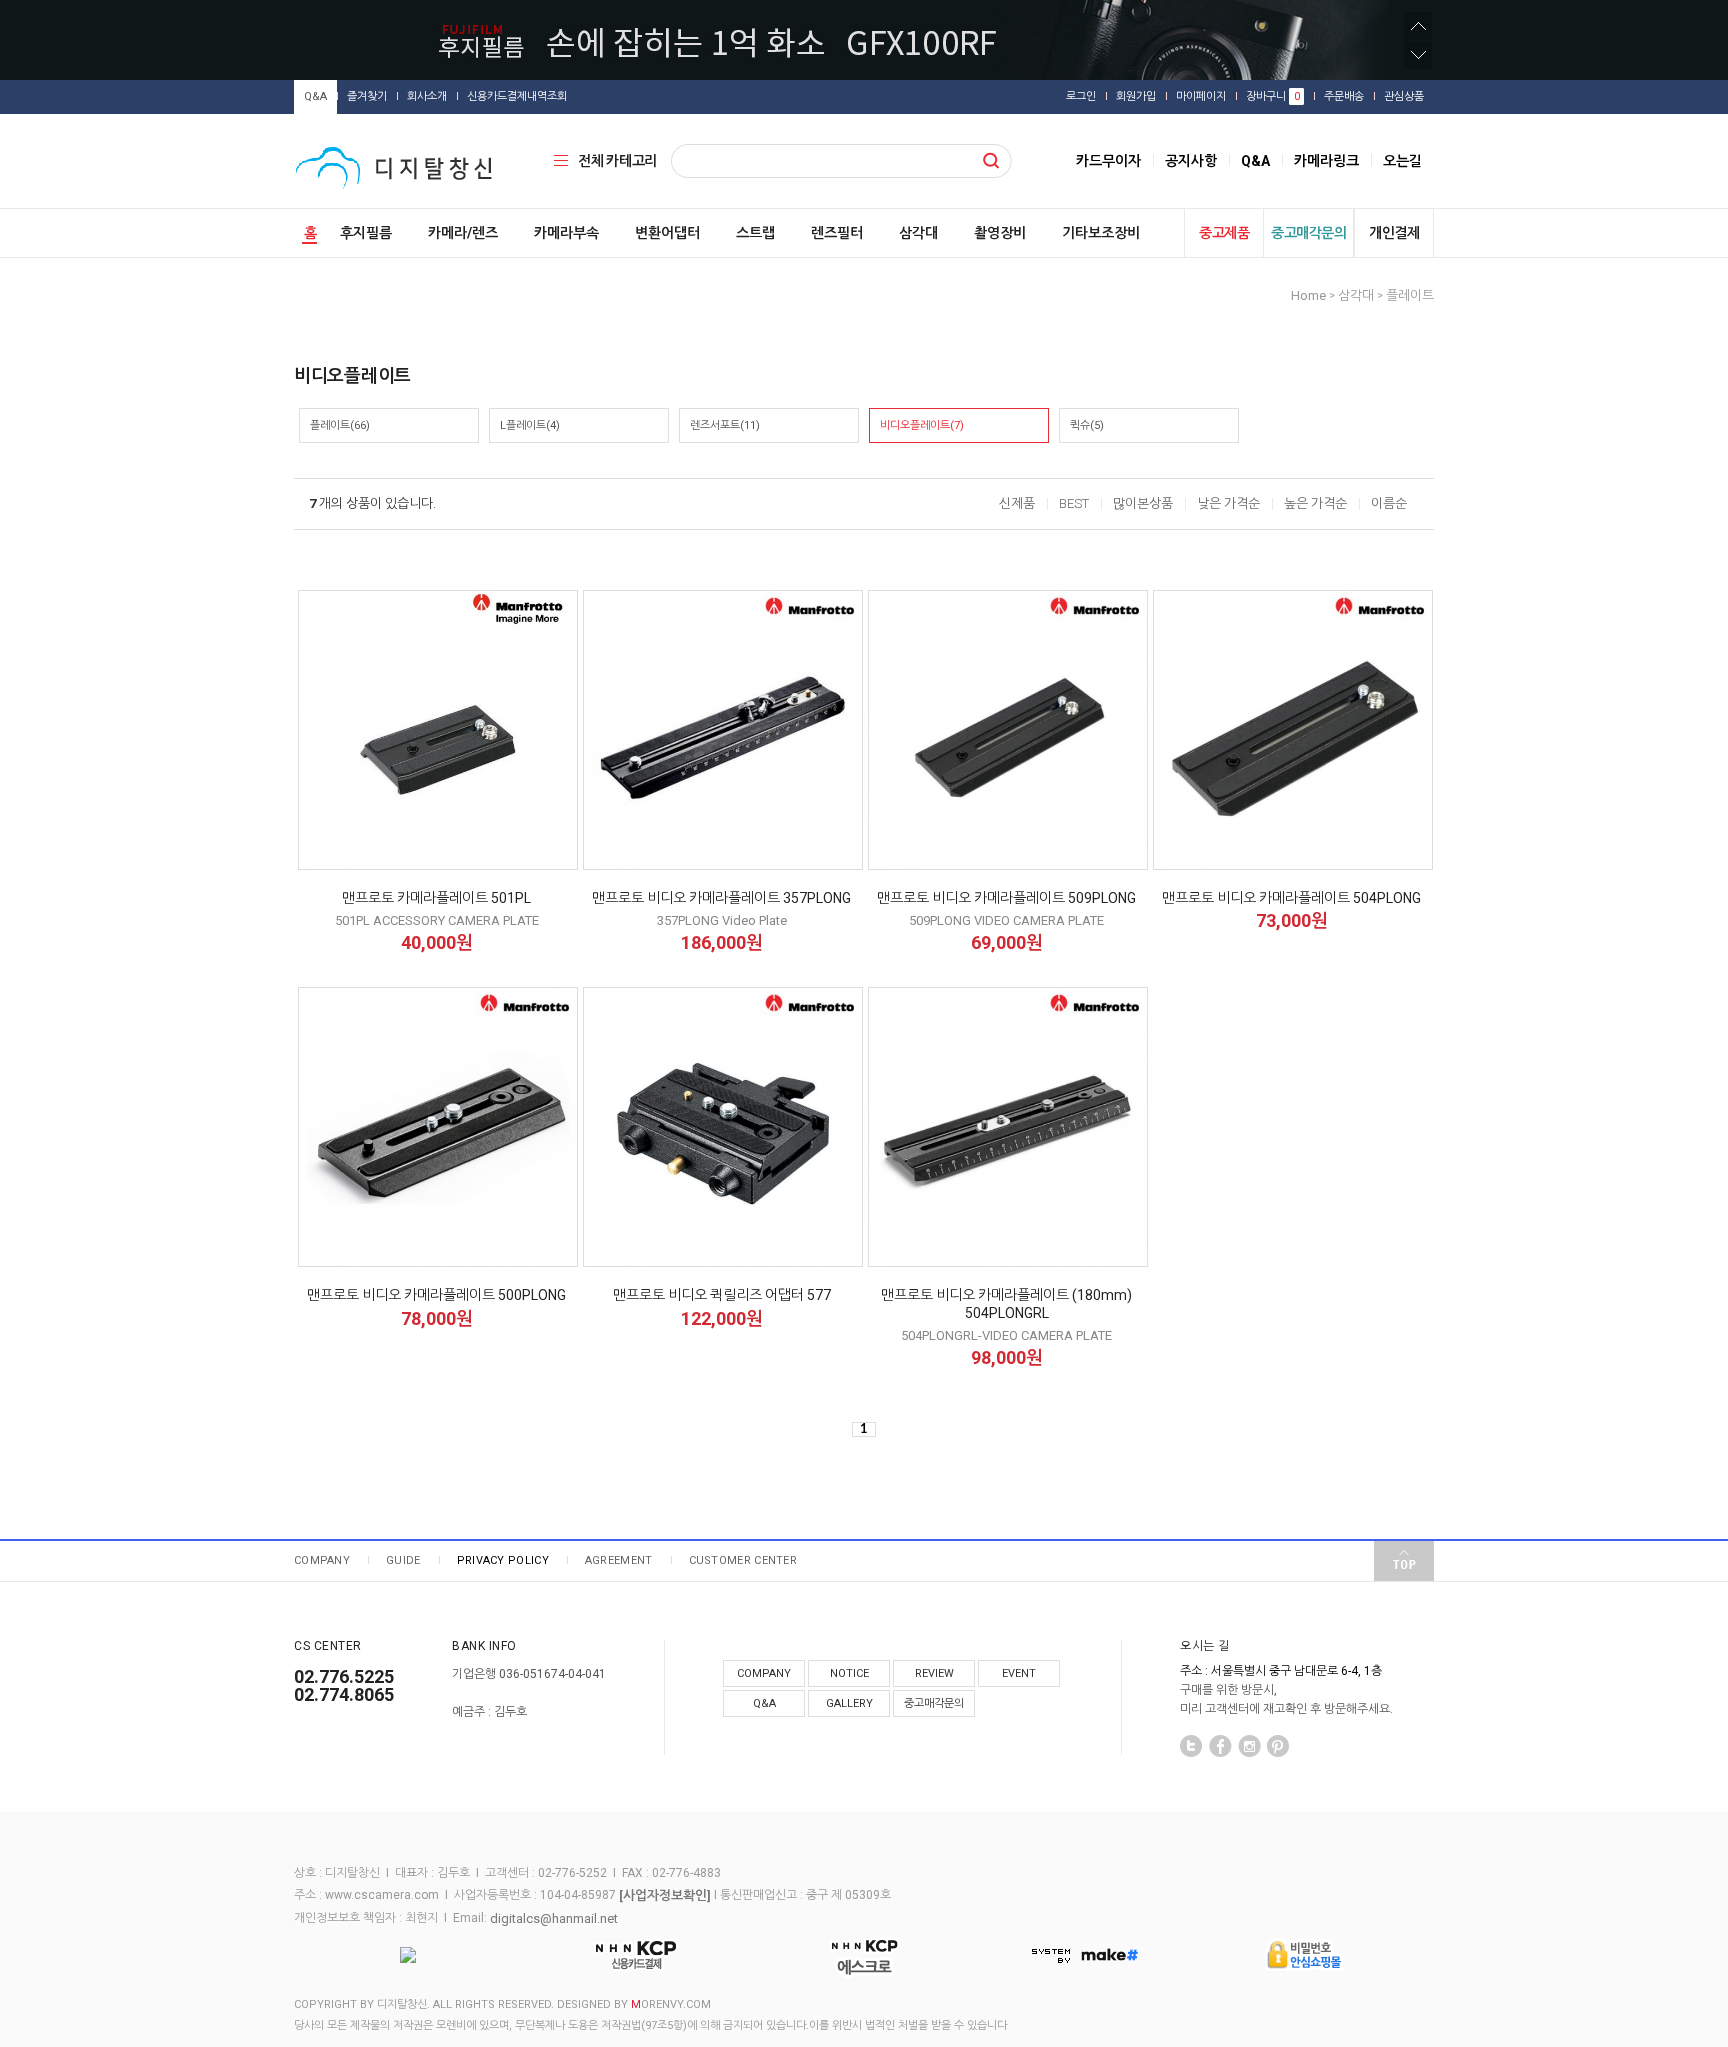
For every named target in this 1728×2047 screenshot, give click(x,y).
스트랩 (755, 233)
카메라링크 (1326, 161)
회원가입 (1136, 96)
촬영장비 (1000, 233)
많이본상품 (1143, 503)
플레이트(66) (340, 425)
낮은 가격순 (1228, 503)
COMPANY (322, 1560)
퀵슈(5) (1087, 425)
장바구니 (1273, 96)
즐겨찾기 (367, 96)
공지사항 (1191, 161)
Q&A (315, 96)
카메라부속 (566, 233)
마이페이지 (1201, 96)
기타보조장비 (1101, 233)
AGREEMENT (619, 1560)
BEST (1074, 503)
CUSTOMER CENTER (743, 1560)
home (1308, 295)
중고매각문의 (1308, 233)
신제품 (1017, 503)
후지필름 (366, 233)
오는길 (1402, 161)
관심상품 (1404, 96)
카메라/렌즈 (463, 233)
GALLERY (849, 1703)
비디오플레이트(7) (922, 425)
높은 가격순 (1315, 503)
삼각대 (918, 233)
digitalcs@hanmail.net (554, 1918)
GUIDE (403, 1560)
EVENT (1019, 1673)
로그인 (1081, 96)
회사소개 (427, 96)
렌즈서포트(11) (725, 425)
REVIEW (934, 1673)
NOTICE (849, 1673)
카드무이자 (1108, 161)
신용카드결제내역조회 (517, 96)
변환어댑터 (667, 233)
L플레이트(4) (530, 425)
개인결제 (1394, 233)
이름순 (1389, 503)
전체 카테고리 (617, 161)
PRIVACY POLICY (503, 1560)
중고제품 (1224, 233)
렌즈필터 (837, 233)
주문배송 (1344, 96)
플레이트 (1410, 295)
